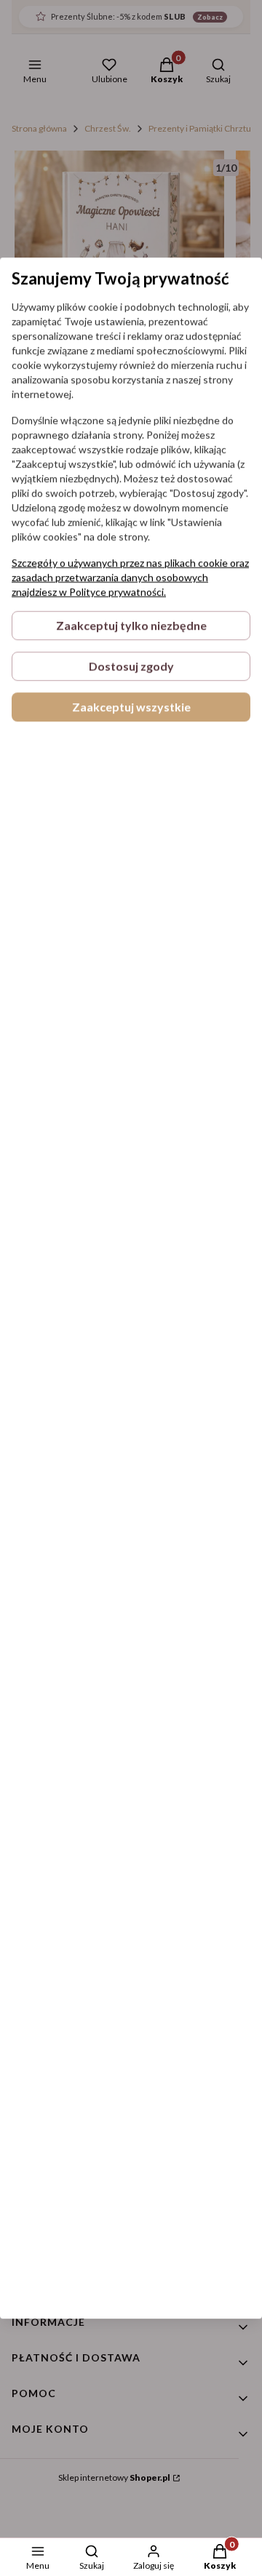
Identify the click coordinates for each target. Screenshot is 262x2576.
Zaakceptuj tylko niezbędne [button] (131, 625)
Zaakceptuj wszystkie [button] (131, 707)
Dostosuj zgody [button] (131, 666)
